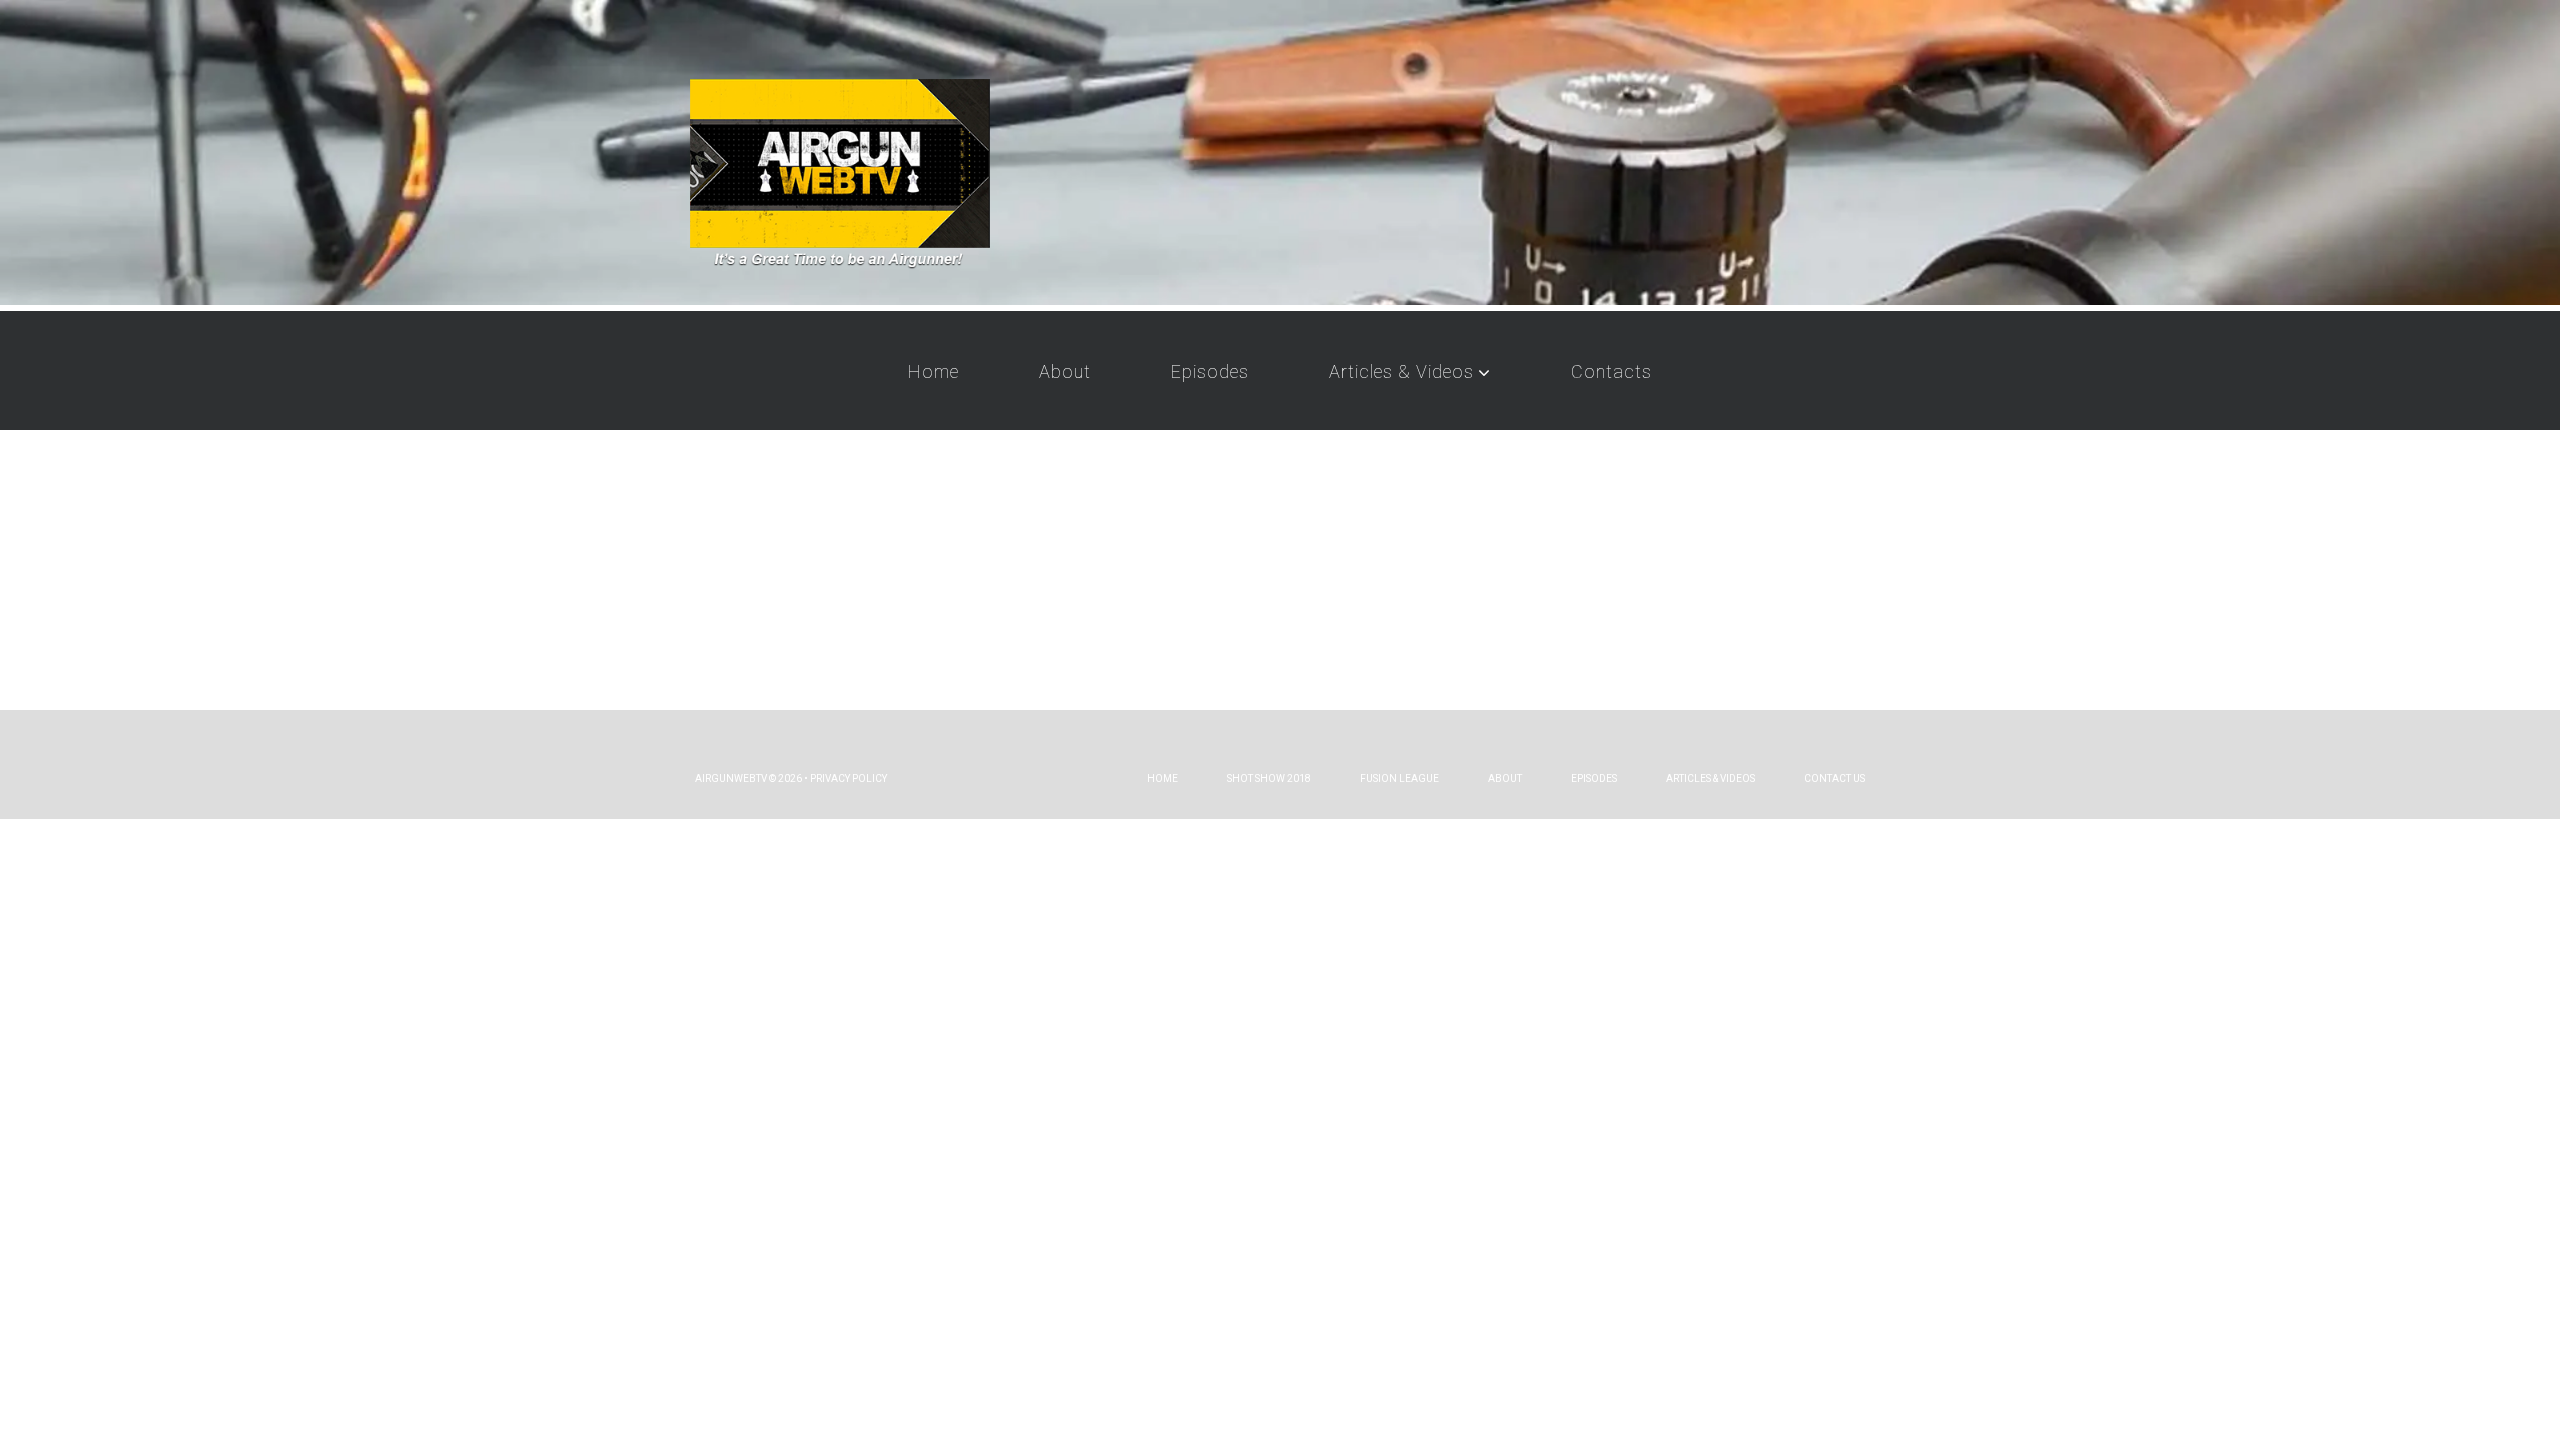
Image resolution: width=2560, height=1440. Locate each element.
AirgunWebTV (731, 778)
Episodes (1210, 371)
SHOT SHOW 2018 (1269, 778)
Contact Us (1834, 778)
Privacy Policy (848, 778)
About (1065, 371)
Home (933, 371)
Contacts (1611, 371)
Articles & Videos (1401, 371)
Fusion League (1399, 778)
